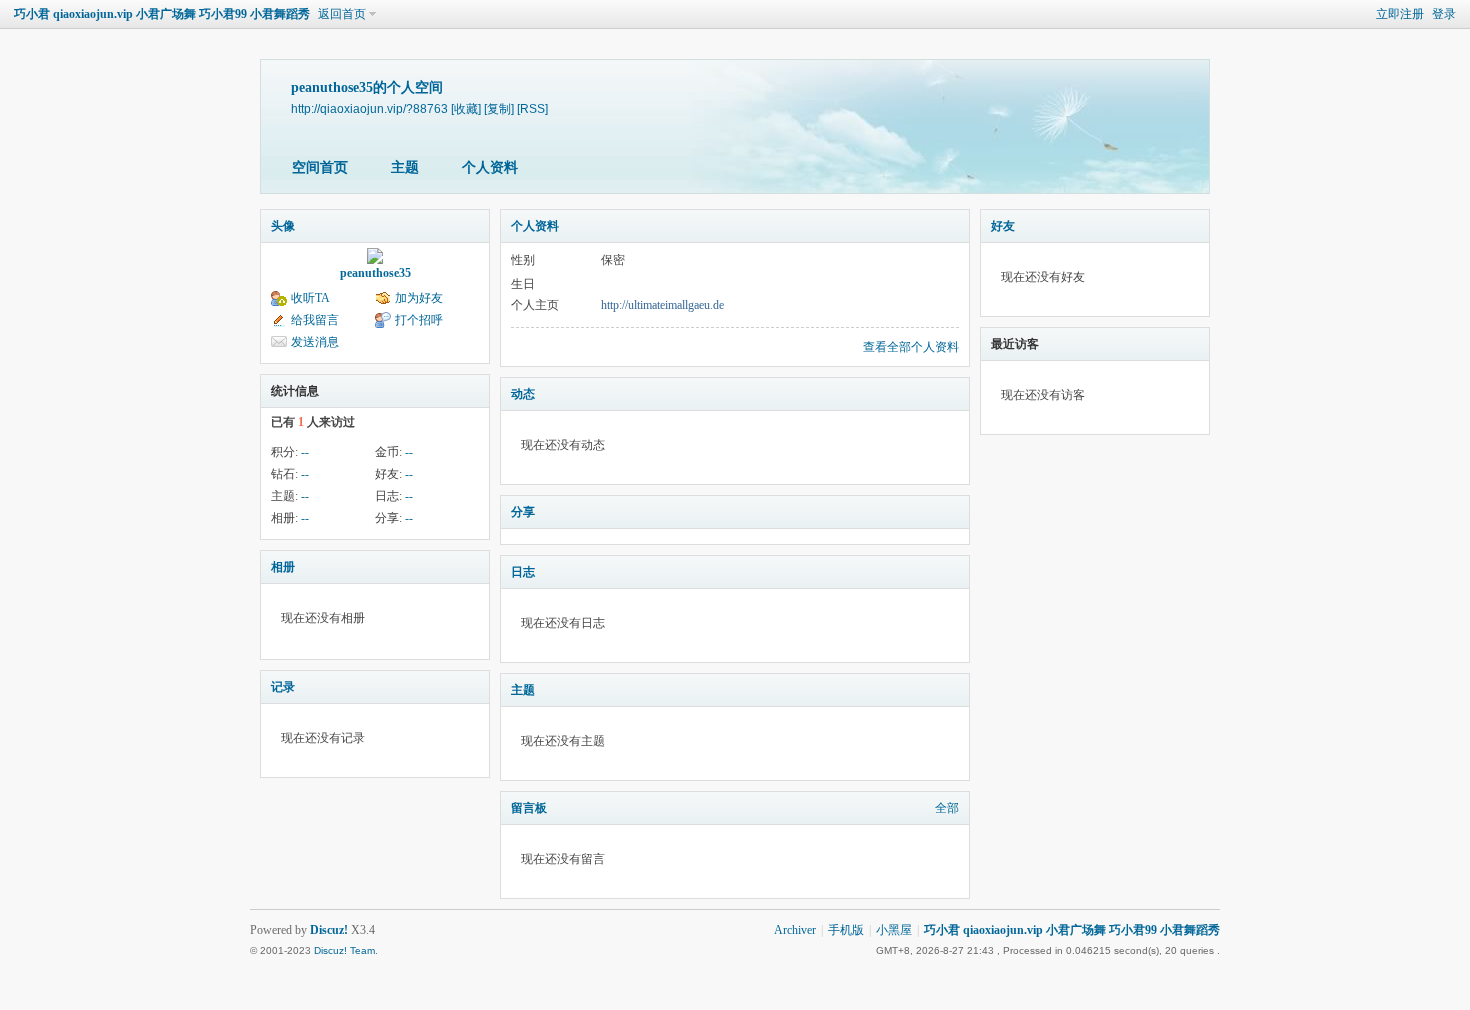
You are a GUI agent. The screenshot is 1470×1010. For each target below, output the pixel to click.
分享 (523, 512)
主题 (405, 167)
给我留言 (315, 320)
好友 (1003, 226)
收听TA (310, 298)
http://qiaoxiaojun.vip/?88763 (369, 108)
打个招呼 (419, 320)
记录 (283, 687)
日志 (523, 572)
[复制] (499, 108)
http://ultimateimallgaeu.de (662, 305)
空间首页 (320, 167)
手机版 (846, 930)
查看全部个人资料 (911, 347)
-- (305, 452)
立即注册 (1400, 14)
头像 (283, 226)
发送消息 (315, 342)
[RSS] (532, 108)
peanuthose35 (375, 273)
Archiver (795, 930)
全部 (947, 808)
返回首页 (342, 14)
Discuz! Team (344, 950)
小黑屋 (894, 930)
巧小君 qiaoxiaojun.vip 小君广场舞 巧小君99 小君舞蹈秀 (162, 14)
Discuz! (329, 930)
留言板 (529, 808)
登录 (1444, 14)
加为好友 (419, 298)
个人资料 (490, 167)
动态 (523, 394)
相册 (283, 567)
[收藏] (466, 108)
